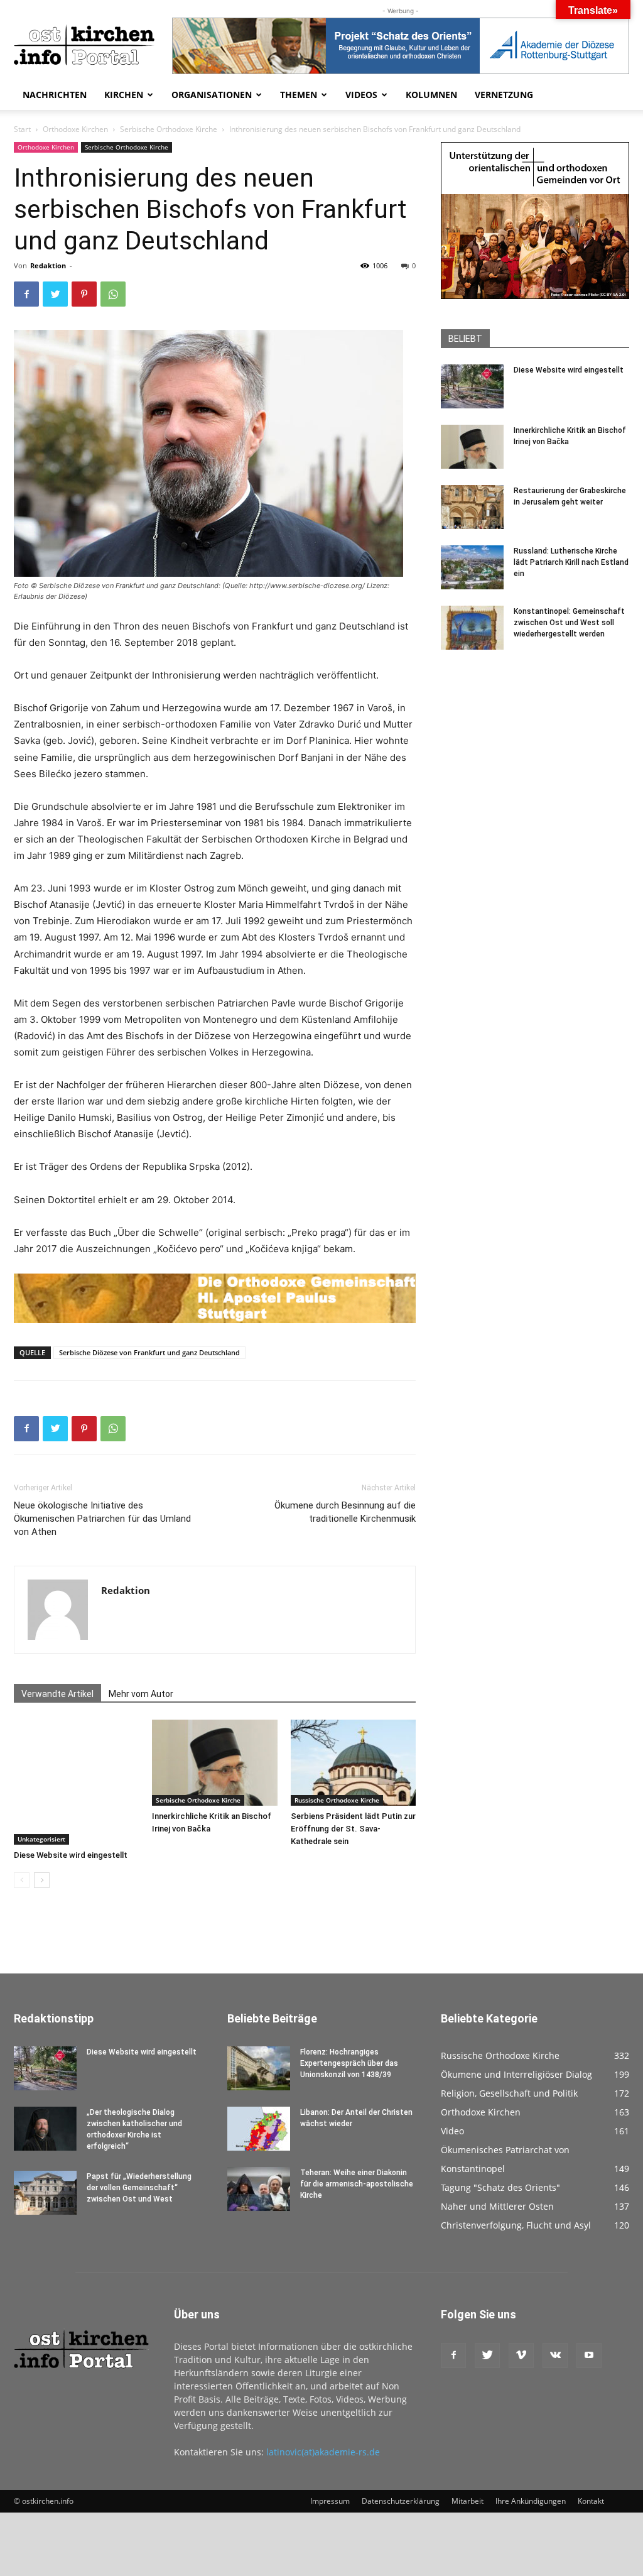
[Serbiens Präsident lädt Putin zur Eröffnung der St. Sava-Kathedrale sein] (353, 1763)
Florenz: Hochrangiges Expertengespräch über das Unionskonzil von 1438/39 (349, 2063)
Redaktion (48, 265)
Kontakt (591, 2501)
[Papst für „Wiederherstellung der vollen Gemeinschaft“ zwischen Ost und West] (45, 2193)
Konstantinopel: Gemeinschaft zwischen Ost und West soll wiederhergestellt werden (569, 623)
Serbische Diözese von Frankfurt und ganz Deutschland (149, 1352)
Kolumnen (431, 95)
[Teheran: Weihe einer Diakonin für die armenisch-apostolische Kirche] (259, 2189)
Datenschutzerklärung (401, 2501)
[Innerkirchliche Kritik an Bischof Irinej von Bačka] (214, 1763)
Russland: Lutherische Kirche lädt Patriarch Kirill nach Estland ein (571, 562)
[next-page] (42, 1880)
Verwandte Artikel (57, 1694)
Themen (299, 95)
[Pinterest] (84, 294)
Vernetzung (504, 95)
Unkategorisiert (41, 1839)
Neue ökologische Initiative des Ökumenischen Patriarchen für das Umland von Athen (102, 1519)
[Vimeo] (521, 2355)
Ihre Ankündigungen (531, 2501)
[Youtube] (589, 2355)
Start (22, 129)
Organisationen (212, 95)
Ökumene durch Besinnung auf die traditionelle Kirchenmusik (345, 1512)
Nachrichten (55, 95)
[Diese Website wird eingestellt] (76, 1782)
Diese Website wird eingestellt (71, 1855)
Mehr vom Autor (141, 1694)
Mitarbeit (467, 2501)
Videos (361, 95)
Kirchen (124, 95)
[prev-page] (22, 1880)
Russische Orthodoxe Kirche (337, 1800)
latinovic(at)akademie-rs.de (323, 2452)
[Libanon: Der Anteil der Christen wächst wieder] (259, 2129)
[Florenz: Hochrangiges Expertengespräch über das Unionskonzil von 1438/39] (259, 2068)
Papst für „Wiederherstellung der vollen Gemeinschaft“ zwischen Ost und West (139, 2188)
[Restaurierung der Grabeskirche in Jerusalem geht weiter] (472, 507)
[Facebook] (26, 294)
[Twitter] (55, 294)
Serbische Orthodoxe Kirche (169, 129)
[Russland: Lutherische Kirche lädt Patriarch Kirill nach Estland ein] (472, 567)
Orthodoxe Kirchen (75, 129)
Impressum (330, 2501)
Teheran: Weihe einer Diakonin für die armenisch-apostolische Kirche (357, 2184)
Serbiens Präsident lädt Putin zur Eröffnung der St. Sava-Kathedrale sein (353, 1829)
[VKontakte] (555, 2355)
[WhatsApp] (113, 294)
